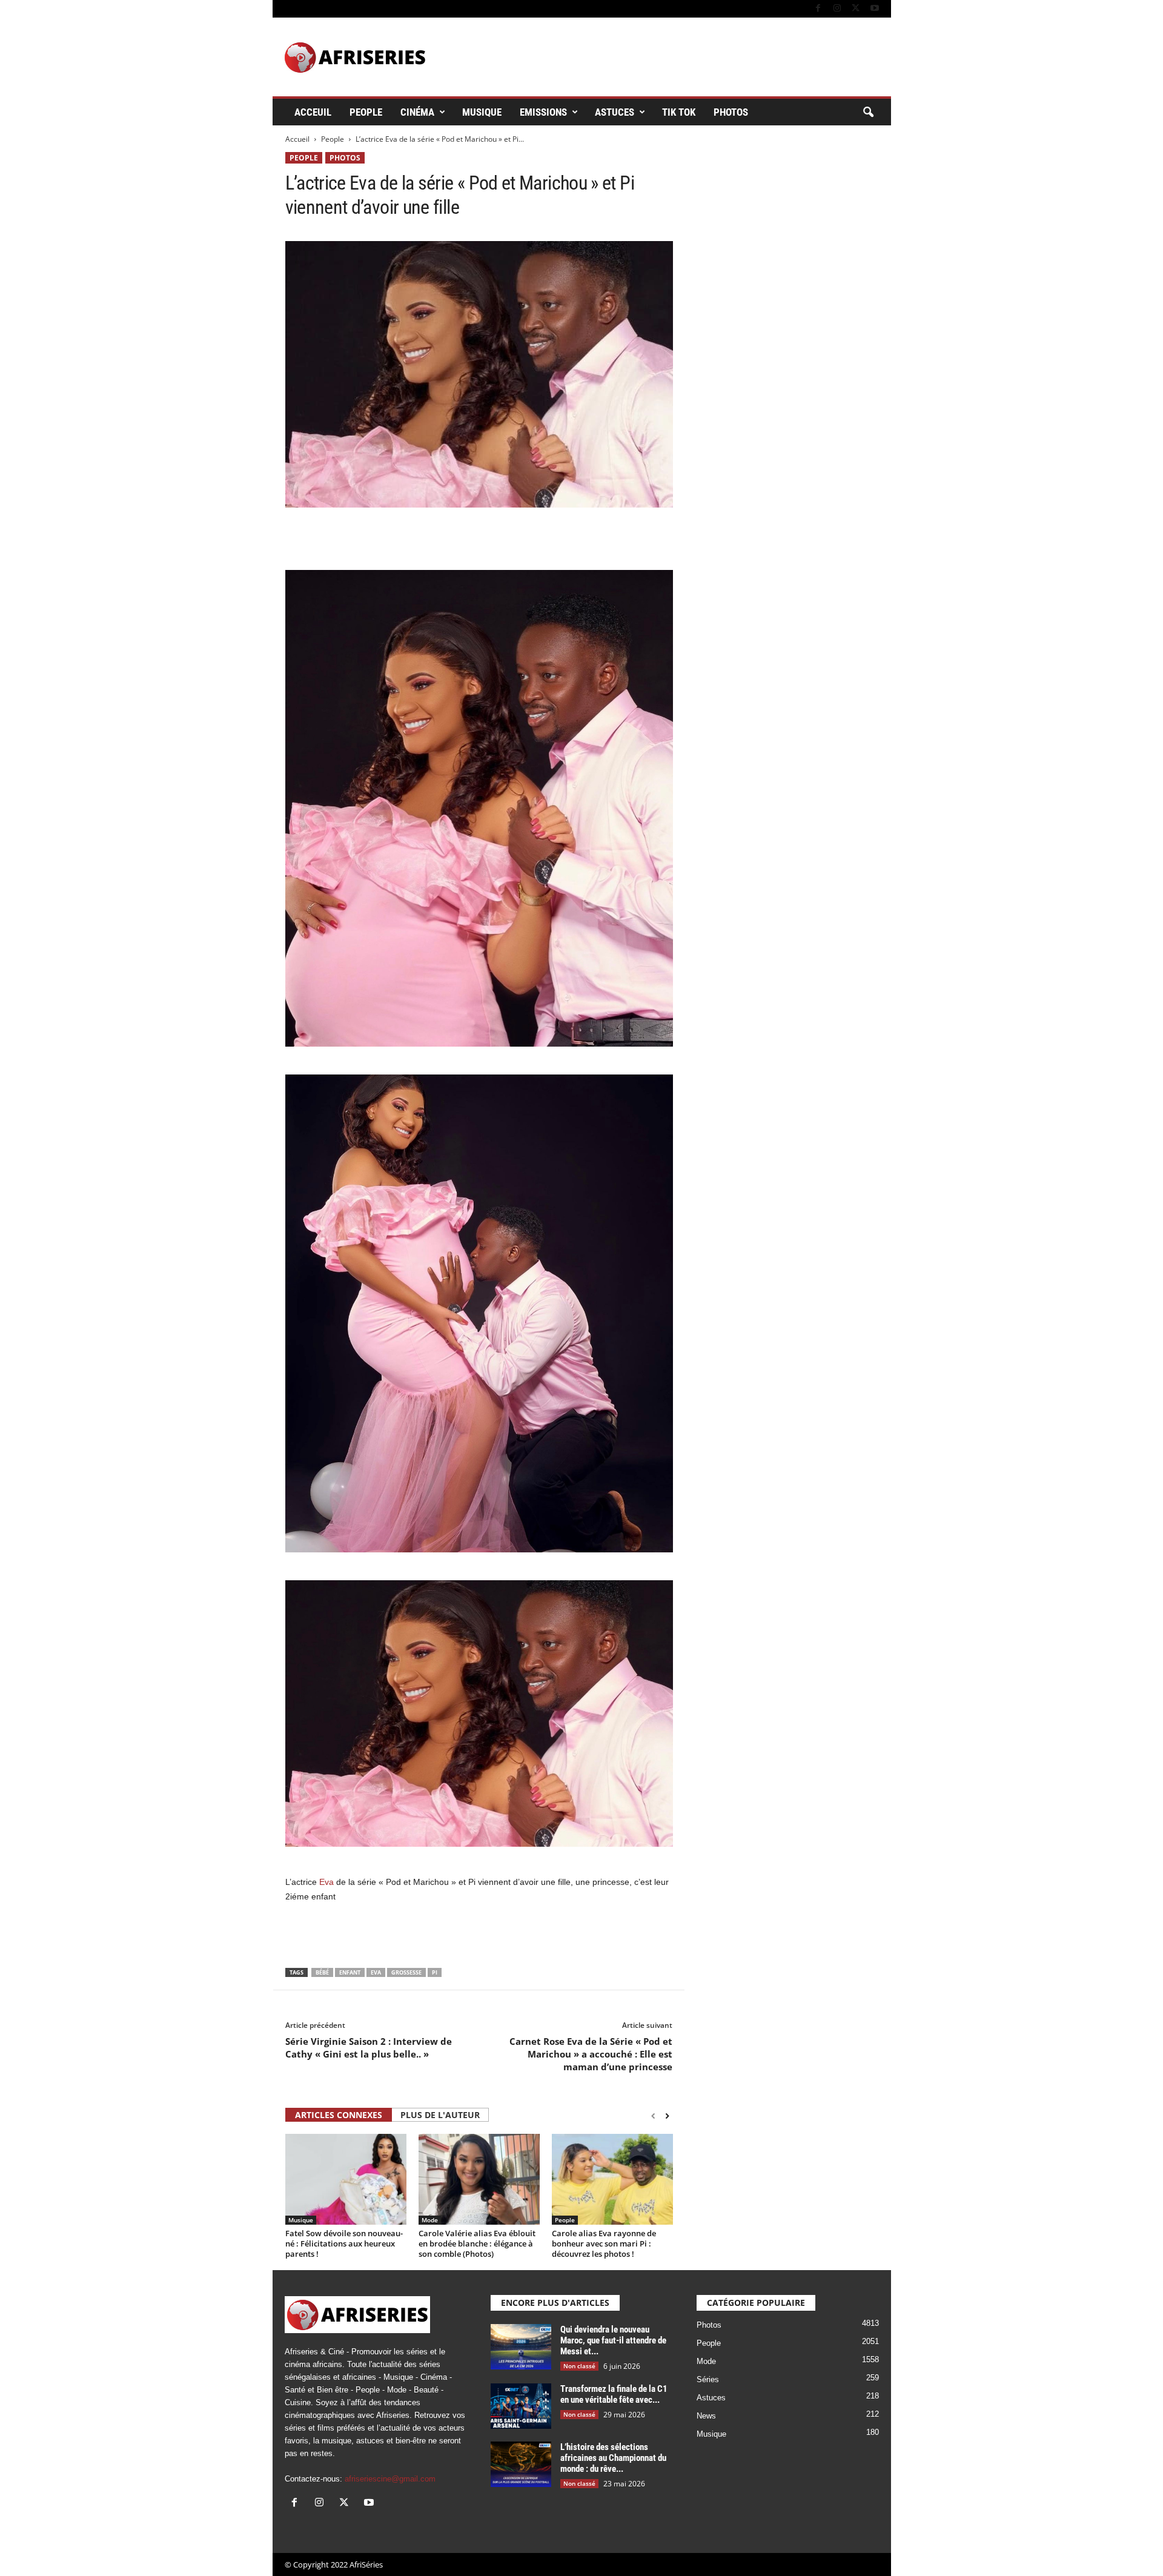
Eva (326, 1882)
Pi (435, 1972)
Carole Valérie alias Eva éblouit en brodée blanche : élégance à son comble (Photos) (477, 2243)
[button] (868, 113)
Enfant (350, 1972)
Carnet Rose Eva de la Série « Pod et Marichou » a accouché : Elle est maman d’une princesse (591, 2054)
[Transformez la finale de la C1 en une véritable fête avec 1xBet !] (521, 2406)
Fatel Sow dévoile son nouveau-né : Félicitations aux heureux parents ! (344, 2243)
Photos (731, 112)
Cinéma (417, 112)
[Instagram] (837, 9)
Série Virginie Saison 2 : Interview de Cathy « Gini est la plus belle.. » (369, 2048)
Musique (482, 112)
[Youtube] (875, 9)
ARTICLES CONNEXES (339, 2115)
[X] (856, 9)
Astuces (615, 112)
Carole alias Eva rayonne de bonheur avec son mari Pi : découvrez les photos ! (604, 2243)
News (706, 2416)
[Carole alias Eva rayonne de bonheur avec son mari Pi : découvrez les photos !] (612, 2179)
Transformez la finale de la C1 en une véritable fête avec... (614, 2394)
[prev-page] (653, 2116)
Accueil (297, 139)
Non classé (579, 2366)
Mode (430, 2220)
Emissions (543, 112)
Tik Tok (679, 112)
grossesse (406, 1972)
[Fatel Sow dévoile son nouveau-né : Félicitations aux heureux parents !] (346, 2179)
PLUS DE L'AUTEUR (440, 2115)
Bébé (322, 1972)
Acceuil (313, 112)
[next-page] (667, 2116)
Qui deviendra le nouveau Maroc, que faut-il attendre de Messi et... (613, 2340)
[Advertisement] (479, 538)
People (366, 112)
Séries (708, 2379)
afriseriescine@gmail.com (390, 2479)
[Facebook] (818, 9)
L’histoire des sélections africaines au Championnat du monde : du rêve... (613, 2458)
